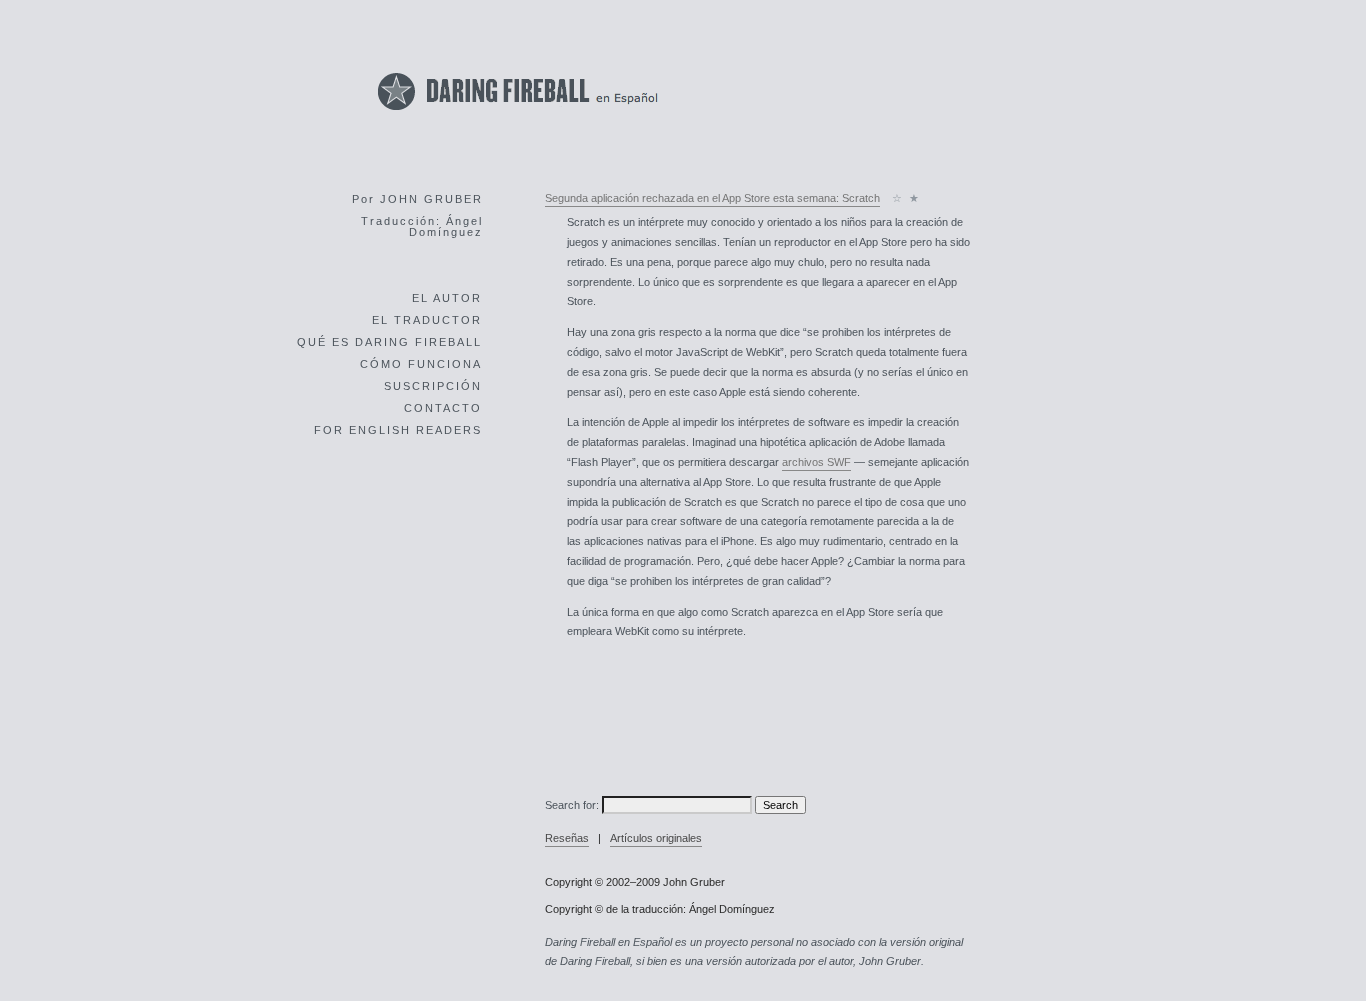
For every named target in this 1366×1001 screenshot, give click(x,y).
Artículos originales (656, 838)
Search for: (572, 805)
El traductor (427, 320)
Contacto (443, 408)
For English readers (398, 430)
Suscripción (433, 386)
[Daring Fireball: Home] (518, 115)
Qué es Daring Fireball (389, 342)
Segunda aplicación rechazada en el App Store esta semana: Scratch (712, 198)
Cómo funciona (421, 364)
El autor (447, 298)
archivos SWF (816, 462)
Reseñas (567, 838)
